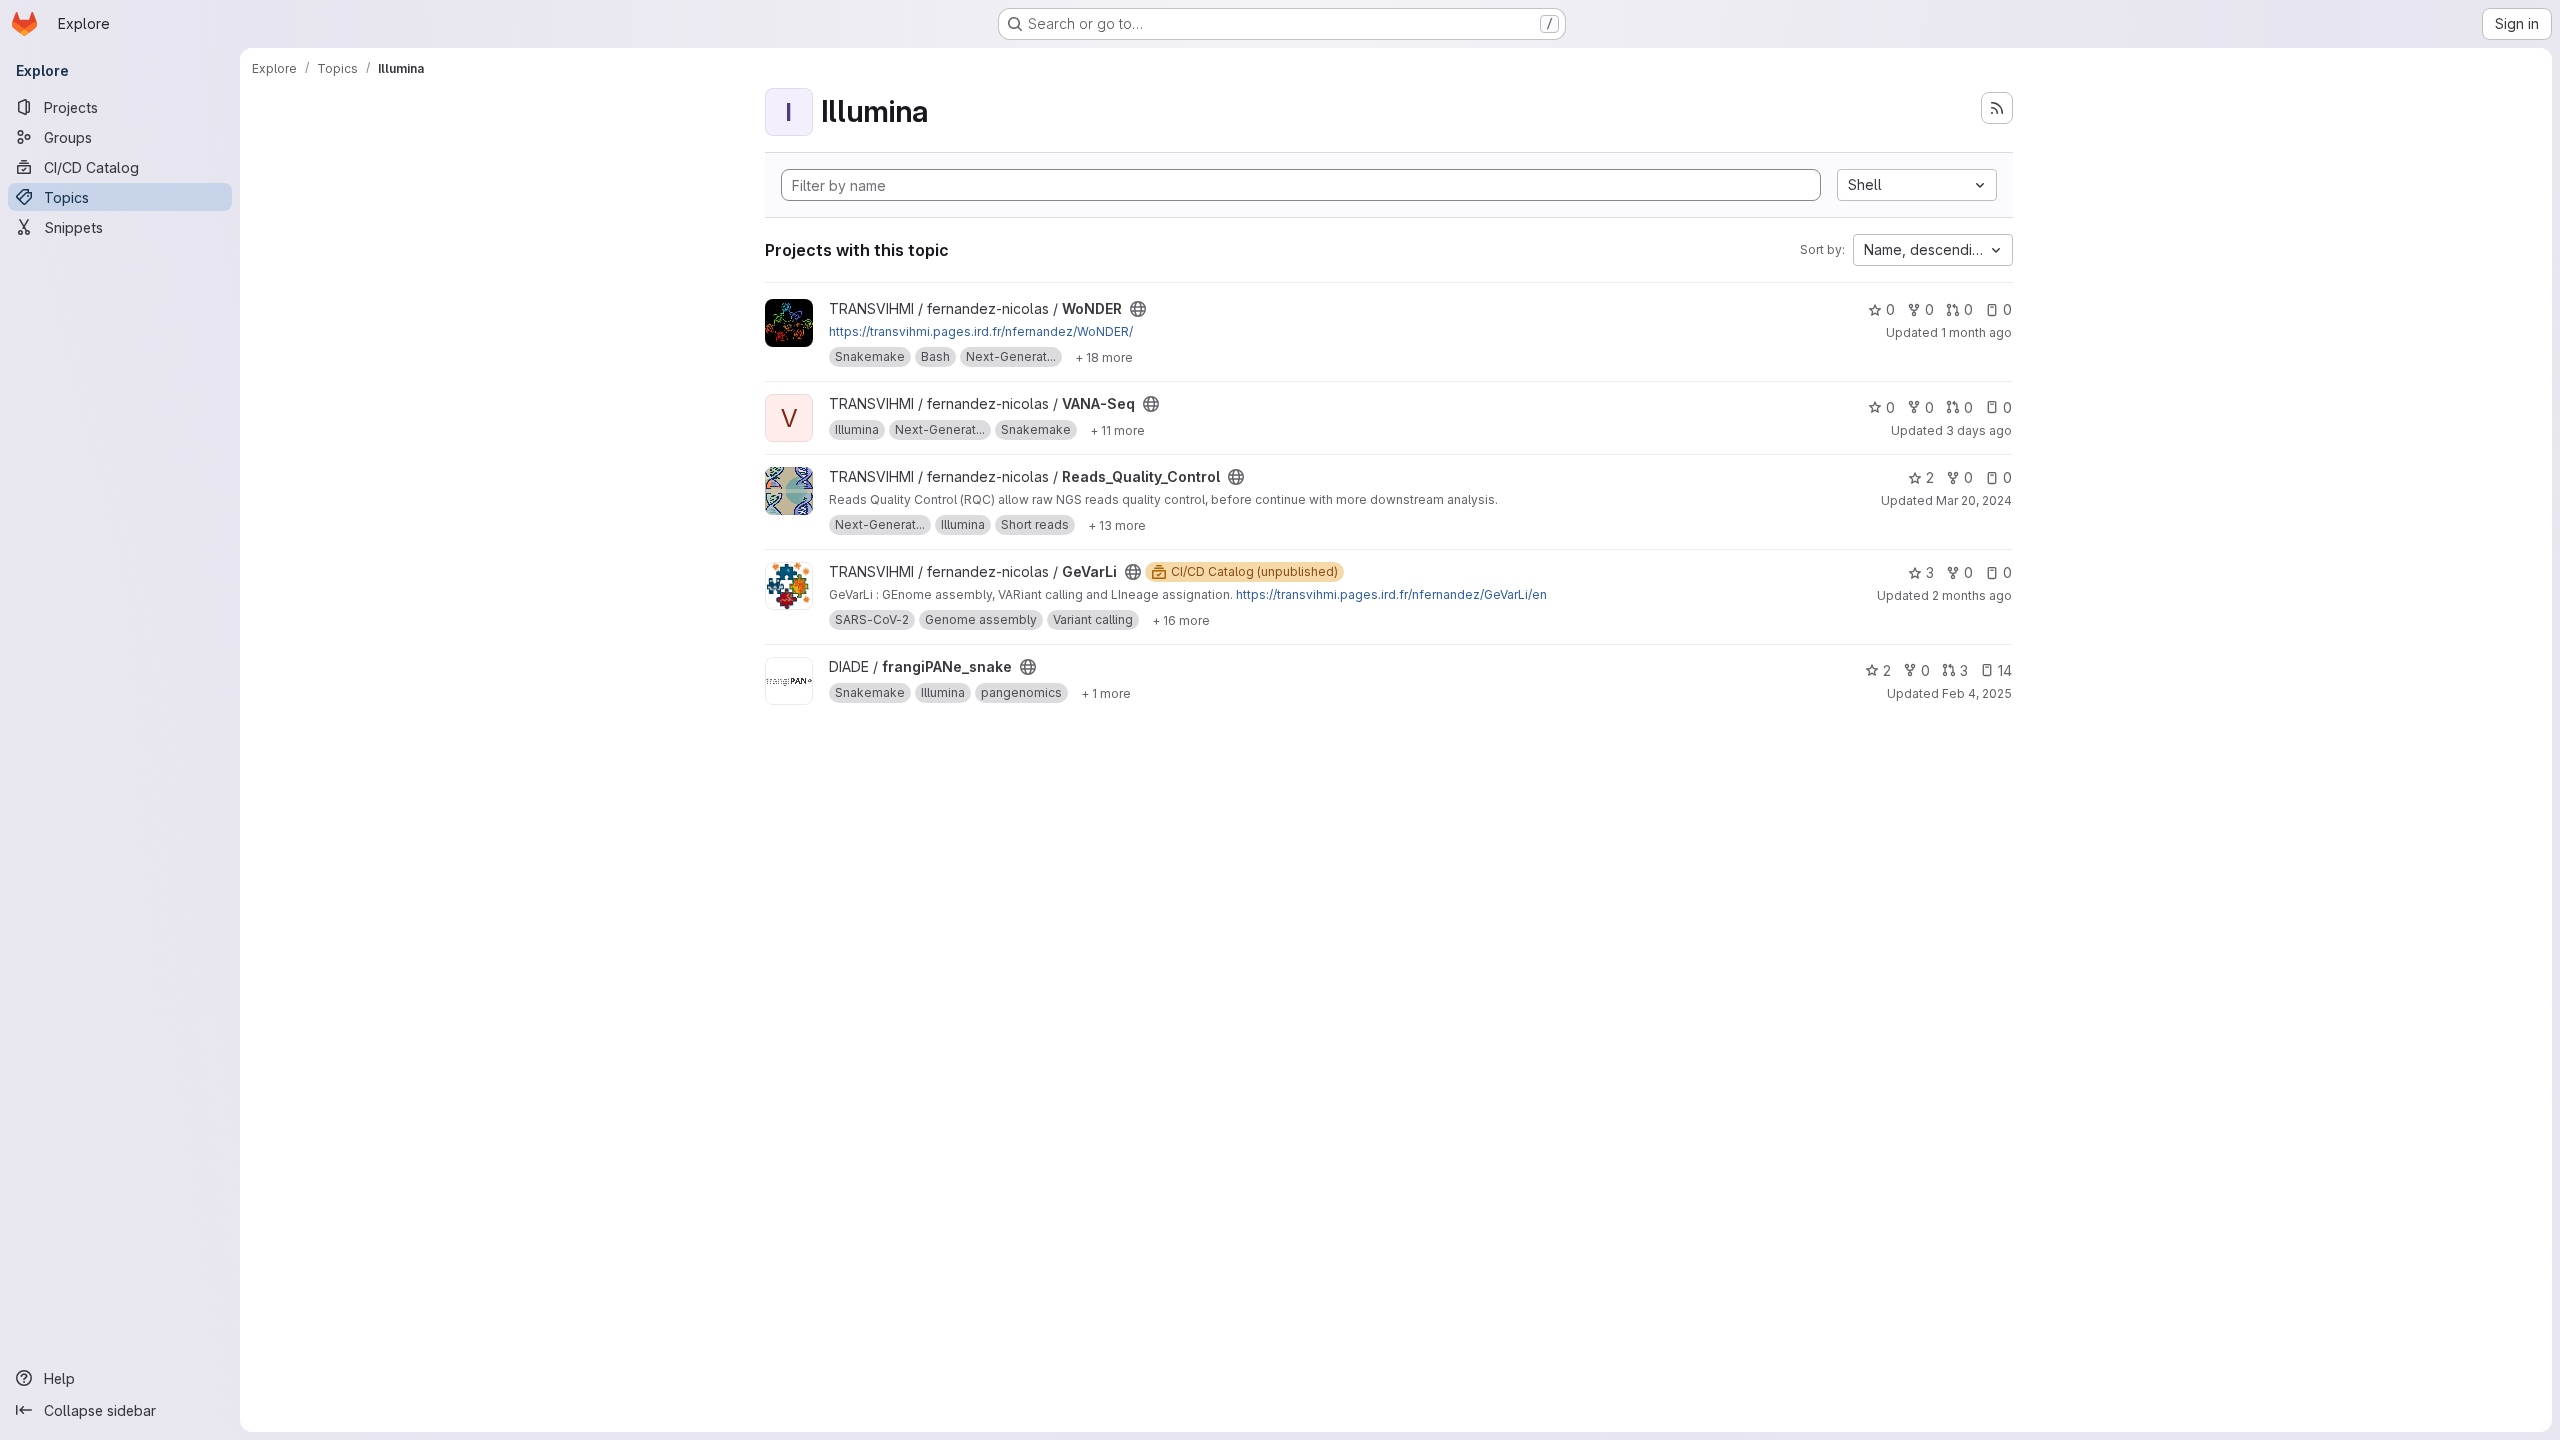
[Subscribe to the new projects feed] (1997, 108)
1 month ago (1976, 332)
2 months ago (1972, 595)
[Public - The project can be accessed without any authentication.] (1138, 309)
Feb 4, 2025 (1977, 693)
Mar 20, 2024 (1974, 500)
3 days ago (1979, 430)
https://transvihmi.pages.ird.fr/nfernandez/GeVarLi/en (1391, 594)
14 (2005, 670)
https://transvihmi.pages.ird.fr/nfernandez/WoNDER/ (981, 331)
